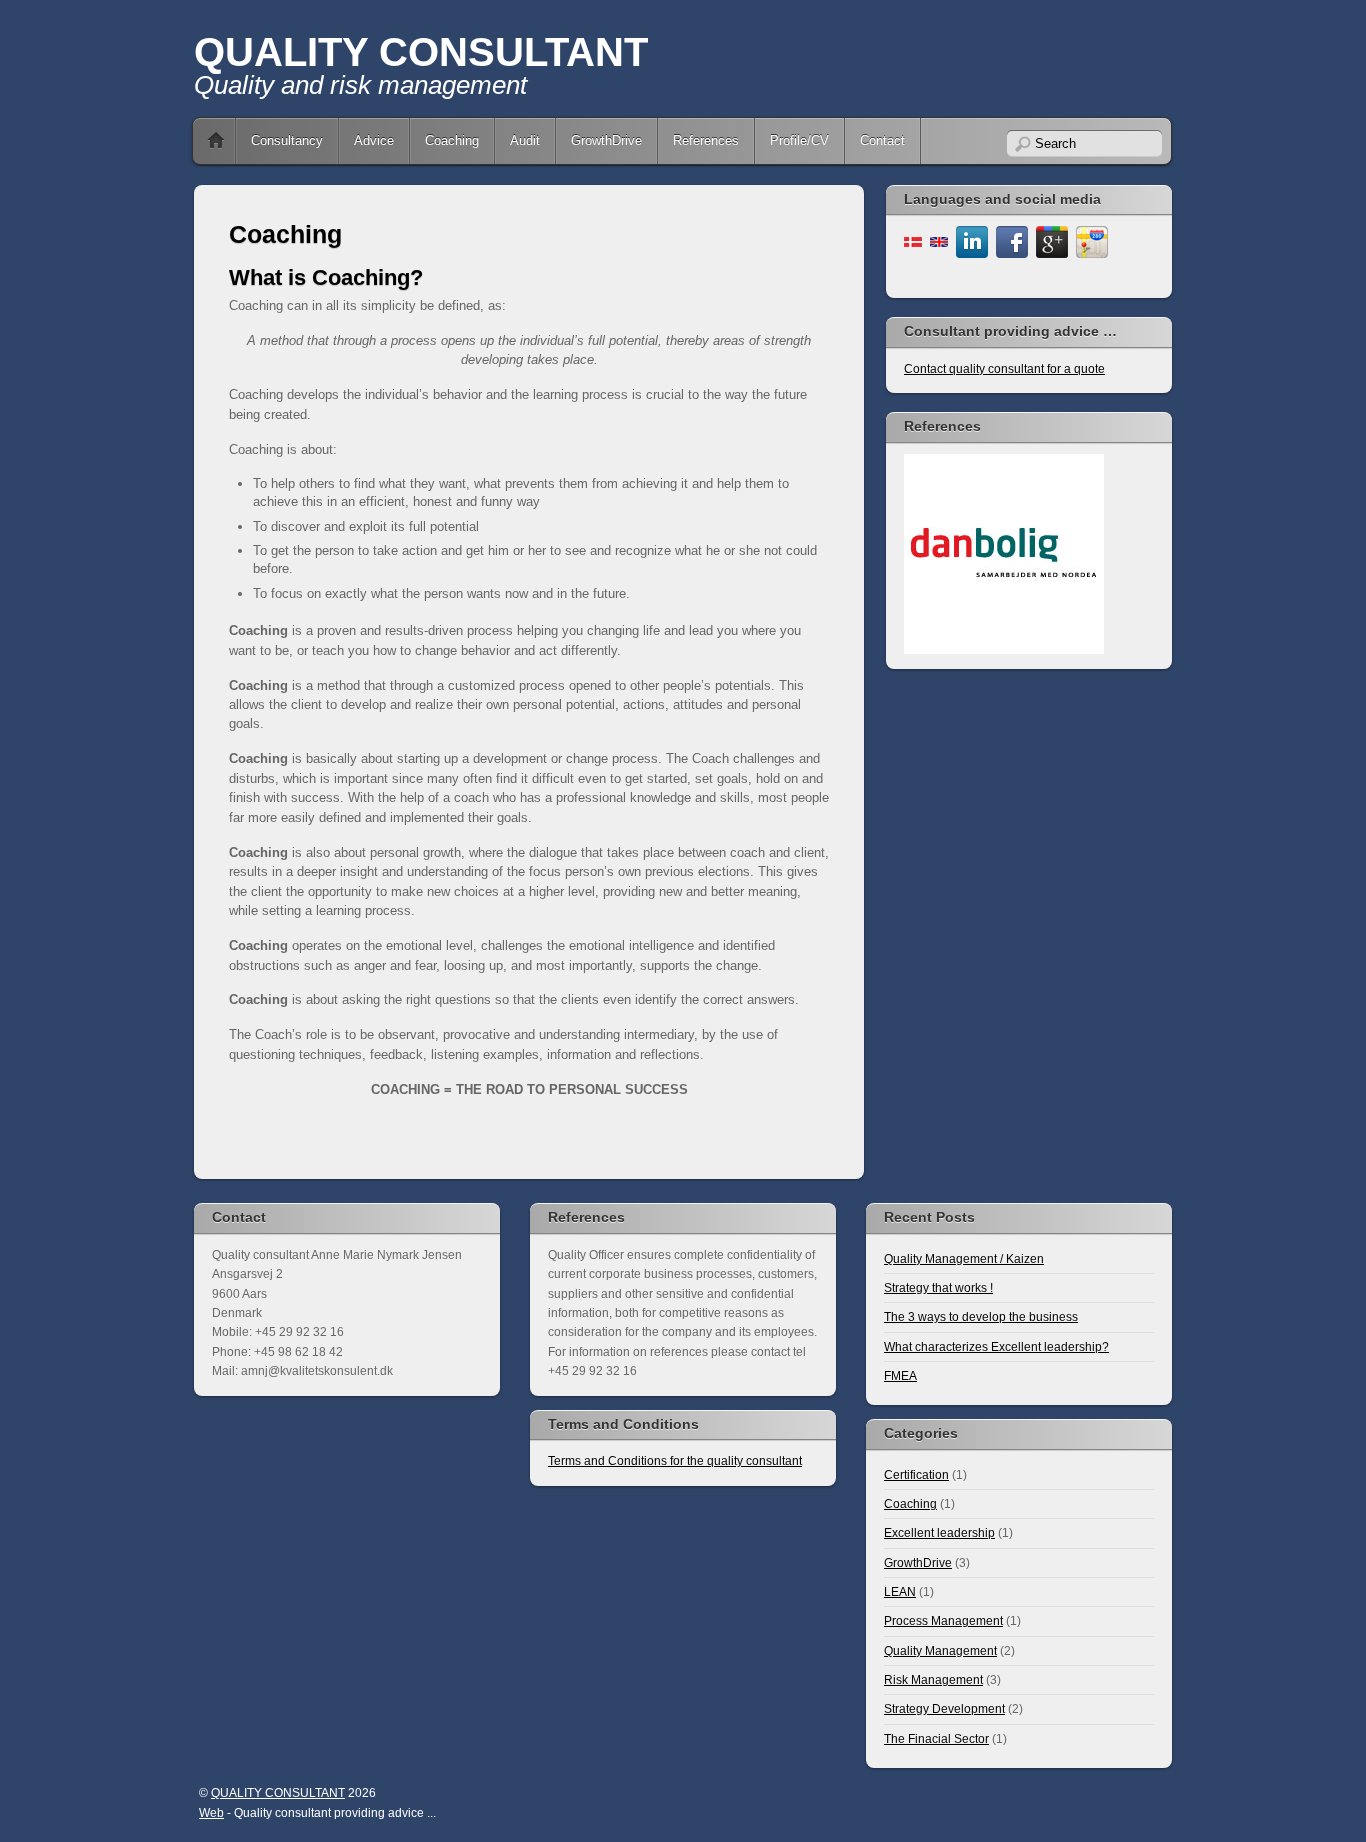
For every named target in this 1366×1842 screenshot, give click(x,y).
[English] (939, 240)
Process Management (943, 1620)
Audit (525, 140)
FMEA (900, 1375)
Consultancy (287, 140)
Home (216, 141)
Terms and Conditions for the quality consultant (675, 1460)
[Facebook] (1012, 240)
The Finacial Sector (936, 1738)
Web (211, 1812)
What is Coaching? (326, 277)
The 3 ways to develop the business (981, 1316)
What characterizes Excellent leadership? (996, 1346)
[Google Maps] (1092, 240)
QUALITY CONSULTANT (421, 52)
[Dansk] (913, 240)
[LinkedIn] (972, 240)
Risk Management (933, 1679)
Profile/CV (799, 140)
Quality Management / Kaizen (964, 1258)
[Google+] (1052, 240)
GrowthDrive (606, 140)
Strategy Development (944, 1708)
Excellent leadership (939, 1532)
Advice (374, 140)
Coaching (452, 140)
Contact (882, 140)
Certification (916, 1474)
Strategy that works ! (938, 1287)
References (706, 140)
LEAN (900, 1591)
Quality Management (940, 1650)
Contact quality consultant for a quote (1004, 368)
